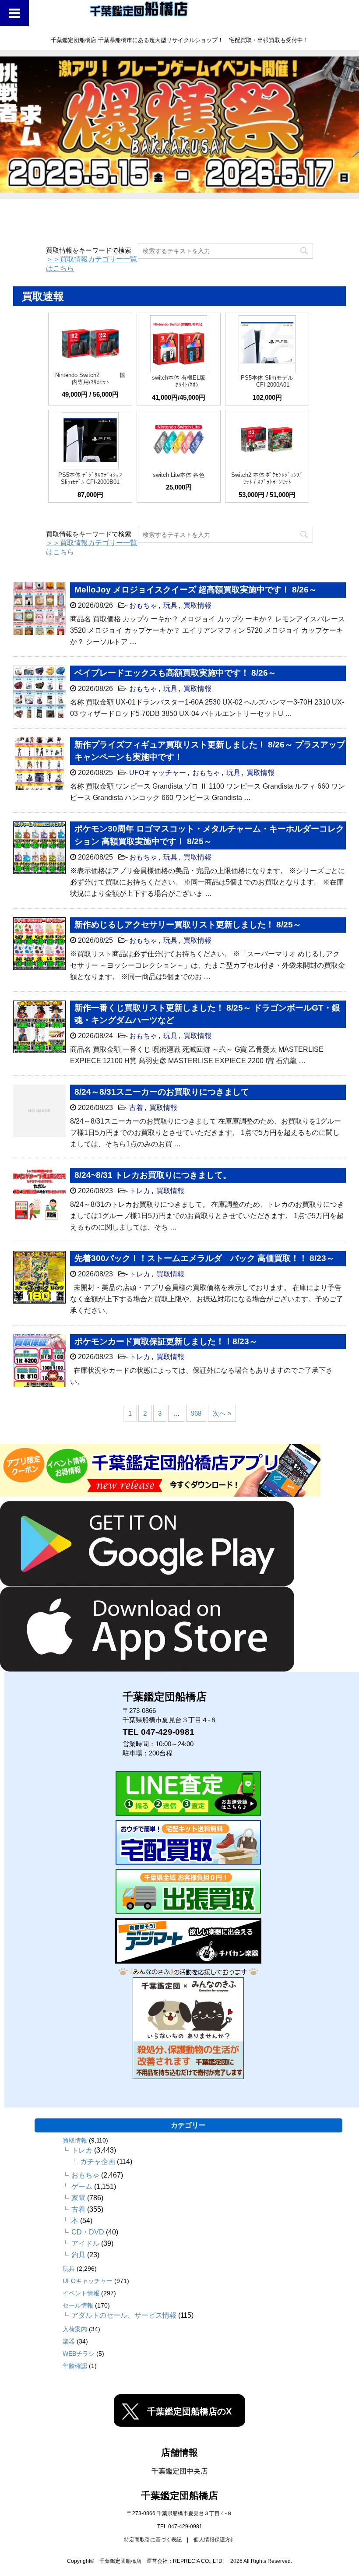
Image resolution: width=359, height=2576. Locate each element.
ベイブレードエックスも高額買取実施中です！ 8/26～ (175, 673)
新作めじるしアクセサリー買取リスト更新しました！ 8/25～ (188, 925)
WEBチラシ (79, 2354)
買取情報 (197, 605)
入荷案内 (75, 2329)
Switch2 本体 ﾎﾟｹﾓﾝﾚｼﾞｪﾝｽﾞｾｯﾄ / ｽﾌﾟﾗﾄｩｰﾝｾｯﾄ (267, 478)
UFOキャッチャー (158, 773)
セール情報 (78, 2305)
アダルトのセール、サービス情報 (124, 2315)
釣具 (78, 2255)
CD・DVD (88, 2232)
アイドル (85, 2243)
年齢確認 (75, 2366)
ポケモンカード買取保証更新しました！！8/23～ (166, 1341)
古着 (136, 1108)
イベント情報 (81, 2293)
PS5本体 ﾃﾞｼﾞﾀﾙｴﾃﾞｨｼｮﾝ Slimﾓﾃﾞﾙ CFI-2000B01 (90, 478)
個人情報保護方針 (215, 2540)
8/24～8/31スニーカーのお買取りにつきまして (162, 1092)
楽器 (69, 2341)
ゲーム (82, 2187)
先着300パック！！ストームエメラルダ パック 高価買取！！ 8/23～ (204, 1258)
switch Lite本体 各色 (179, 475)
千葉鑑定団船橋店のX (189, 2411)
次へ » (222, 1413)
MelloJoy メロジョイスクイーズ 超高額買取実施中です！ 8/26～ (196, 590)
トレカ (140, 1191)
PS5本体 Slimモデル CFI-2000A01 (267, 381)
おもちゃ (143, 605)
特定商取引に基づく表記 (153, 2540)
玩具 (170, 605)
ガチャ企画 (98, 2162)
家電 (78, 2198)
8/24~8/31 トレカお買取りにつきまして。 (153, 1175)
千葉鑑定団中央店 (179, 2471)
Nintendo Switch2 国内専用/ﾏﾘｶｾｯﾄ (90, 379)
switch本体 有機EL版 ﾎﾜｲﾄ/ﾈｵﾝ (179, 381)
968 (196, 1413)
